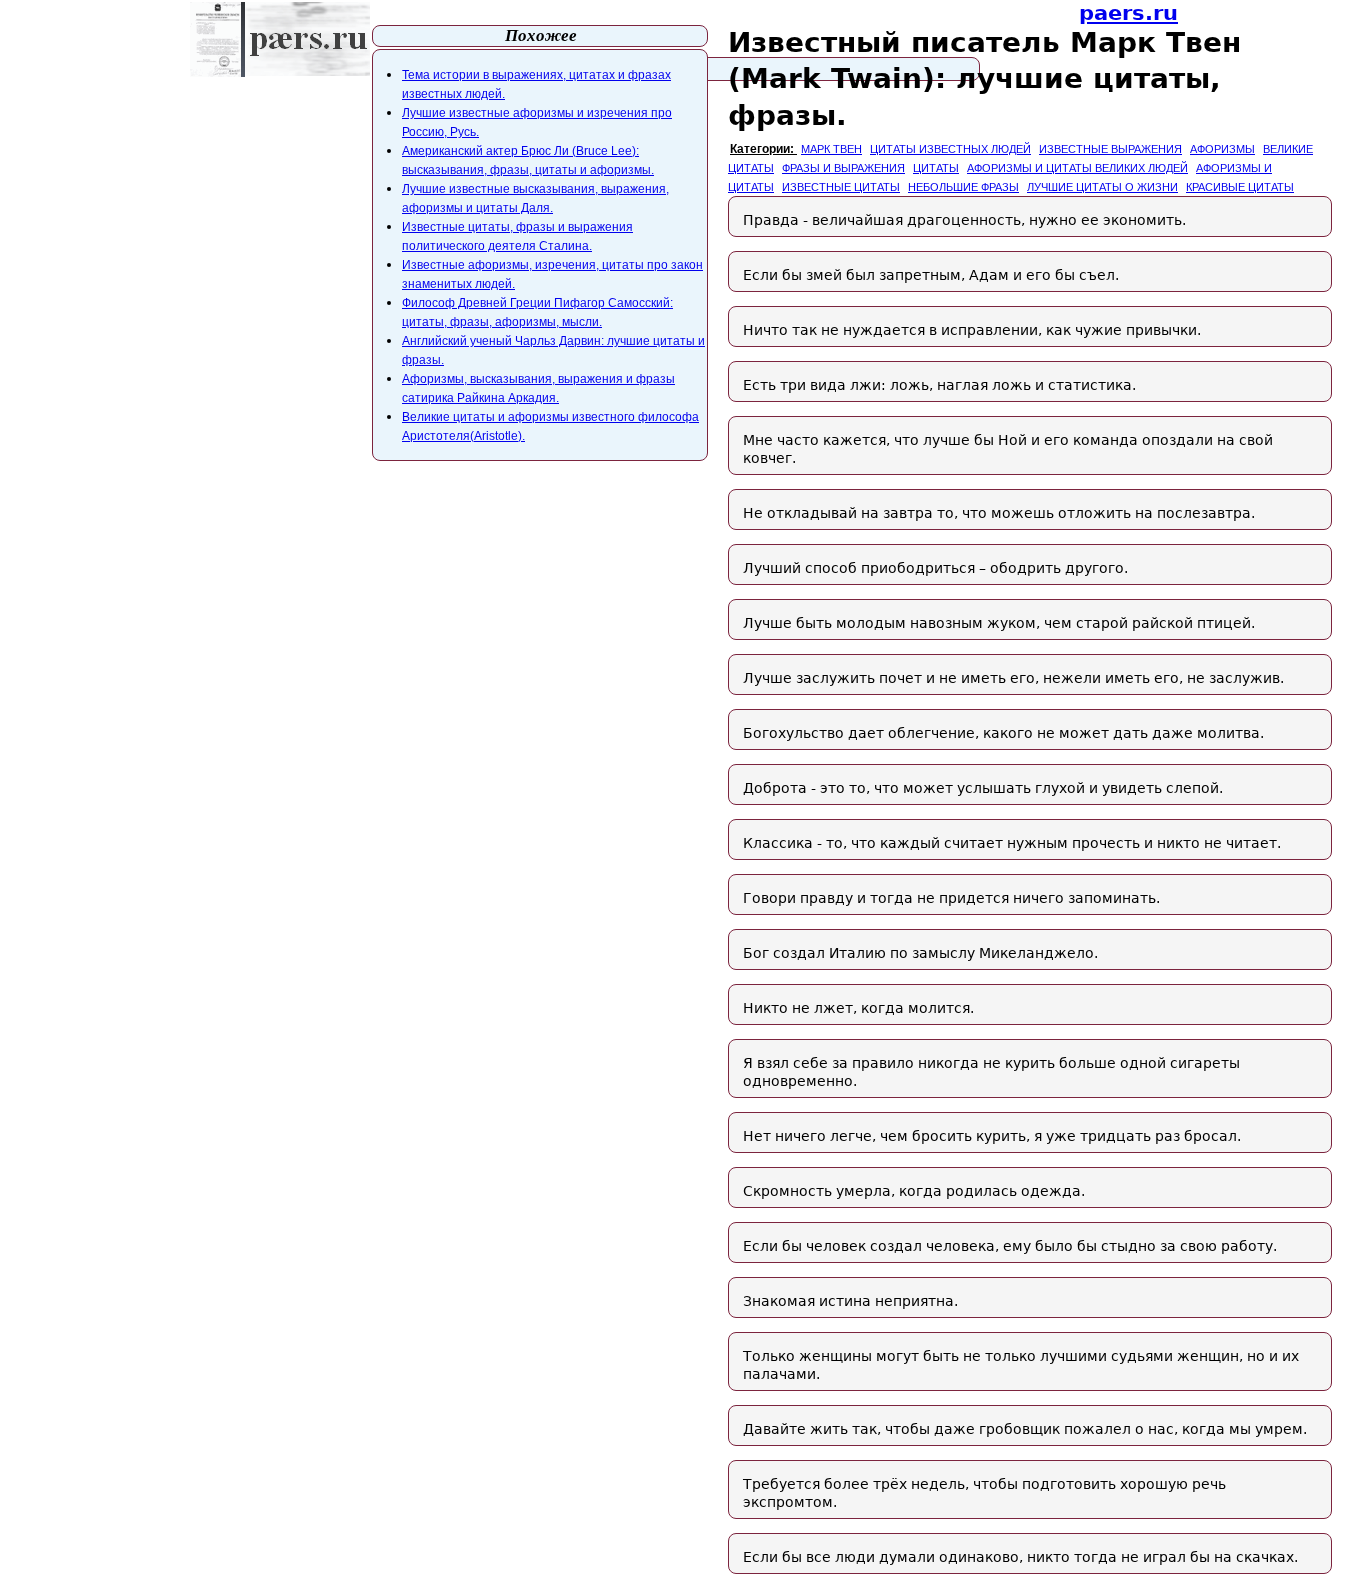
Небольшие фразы (963, 187)
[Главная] (280, 39)
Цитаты (936, 168)
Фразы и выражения (843, 168)
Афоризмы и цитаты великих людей (1077, 168)
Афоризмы (1222, 149)
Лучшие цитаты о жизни (1102, 187)
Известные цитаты (841, 187)
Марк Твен (831, 149)
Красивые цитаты (1240, 187)
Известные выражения (1110, 149)
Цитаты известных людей (950, 149)
